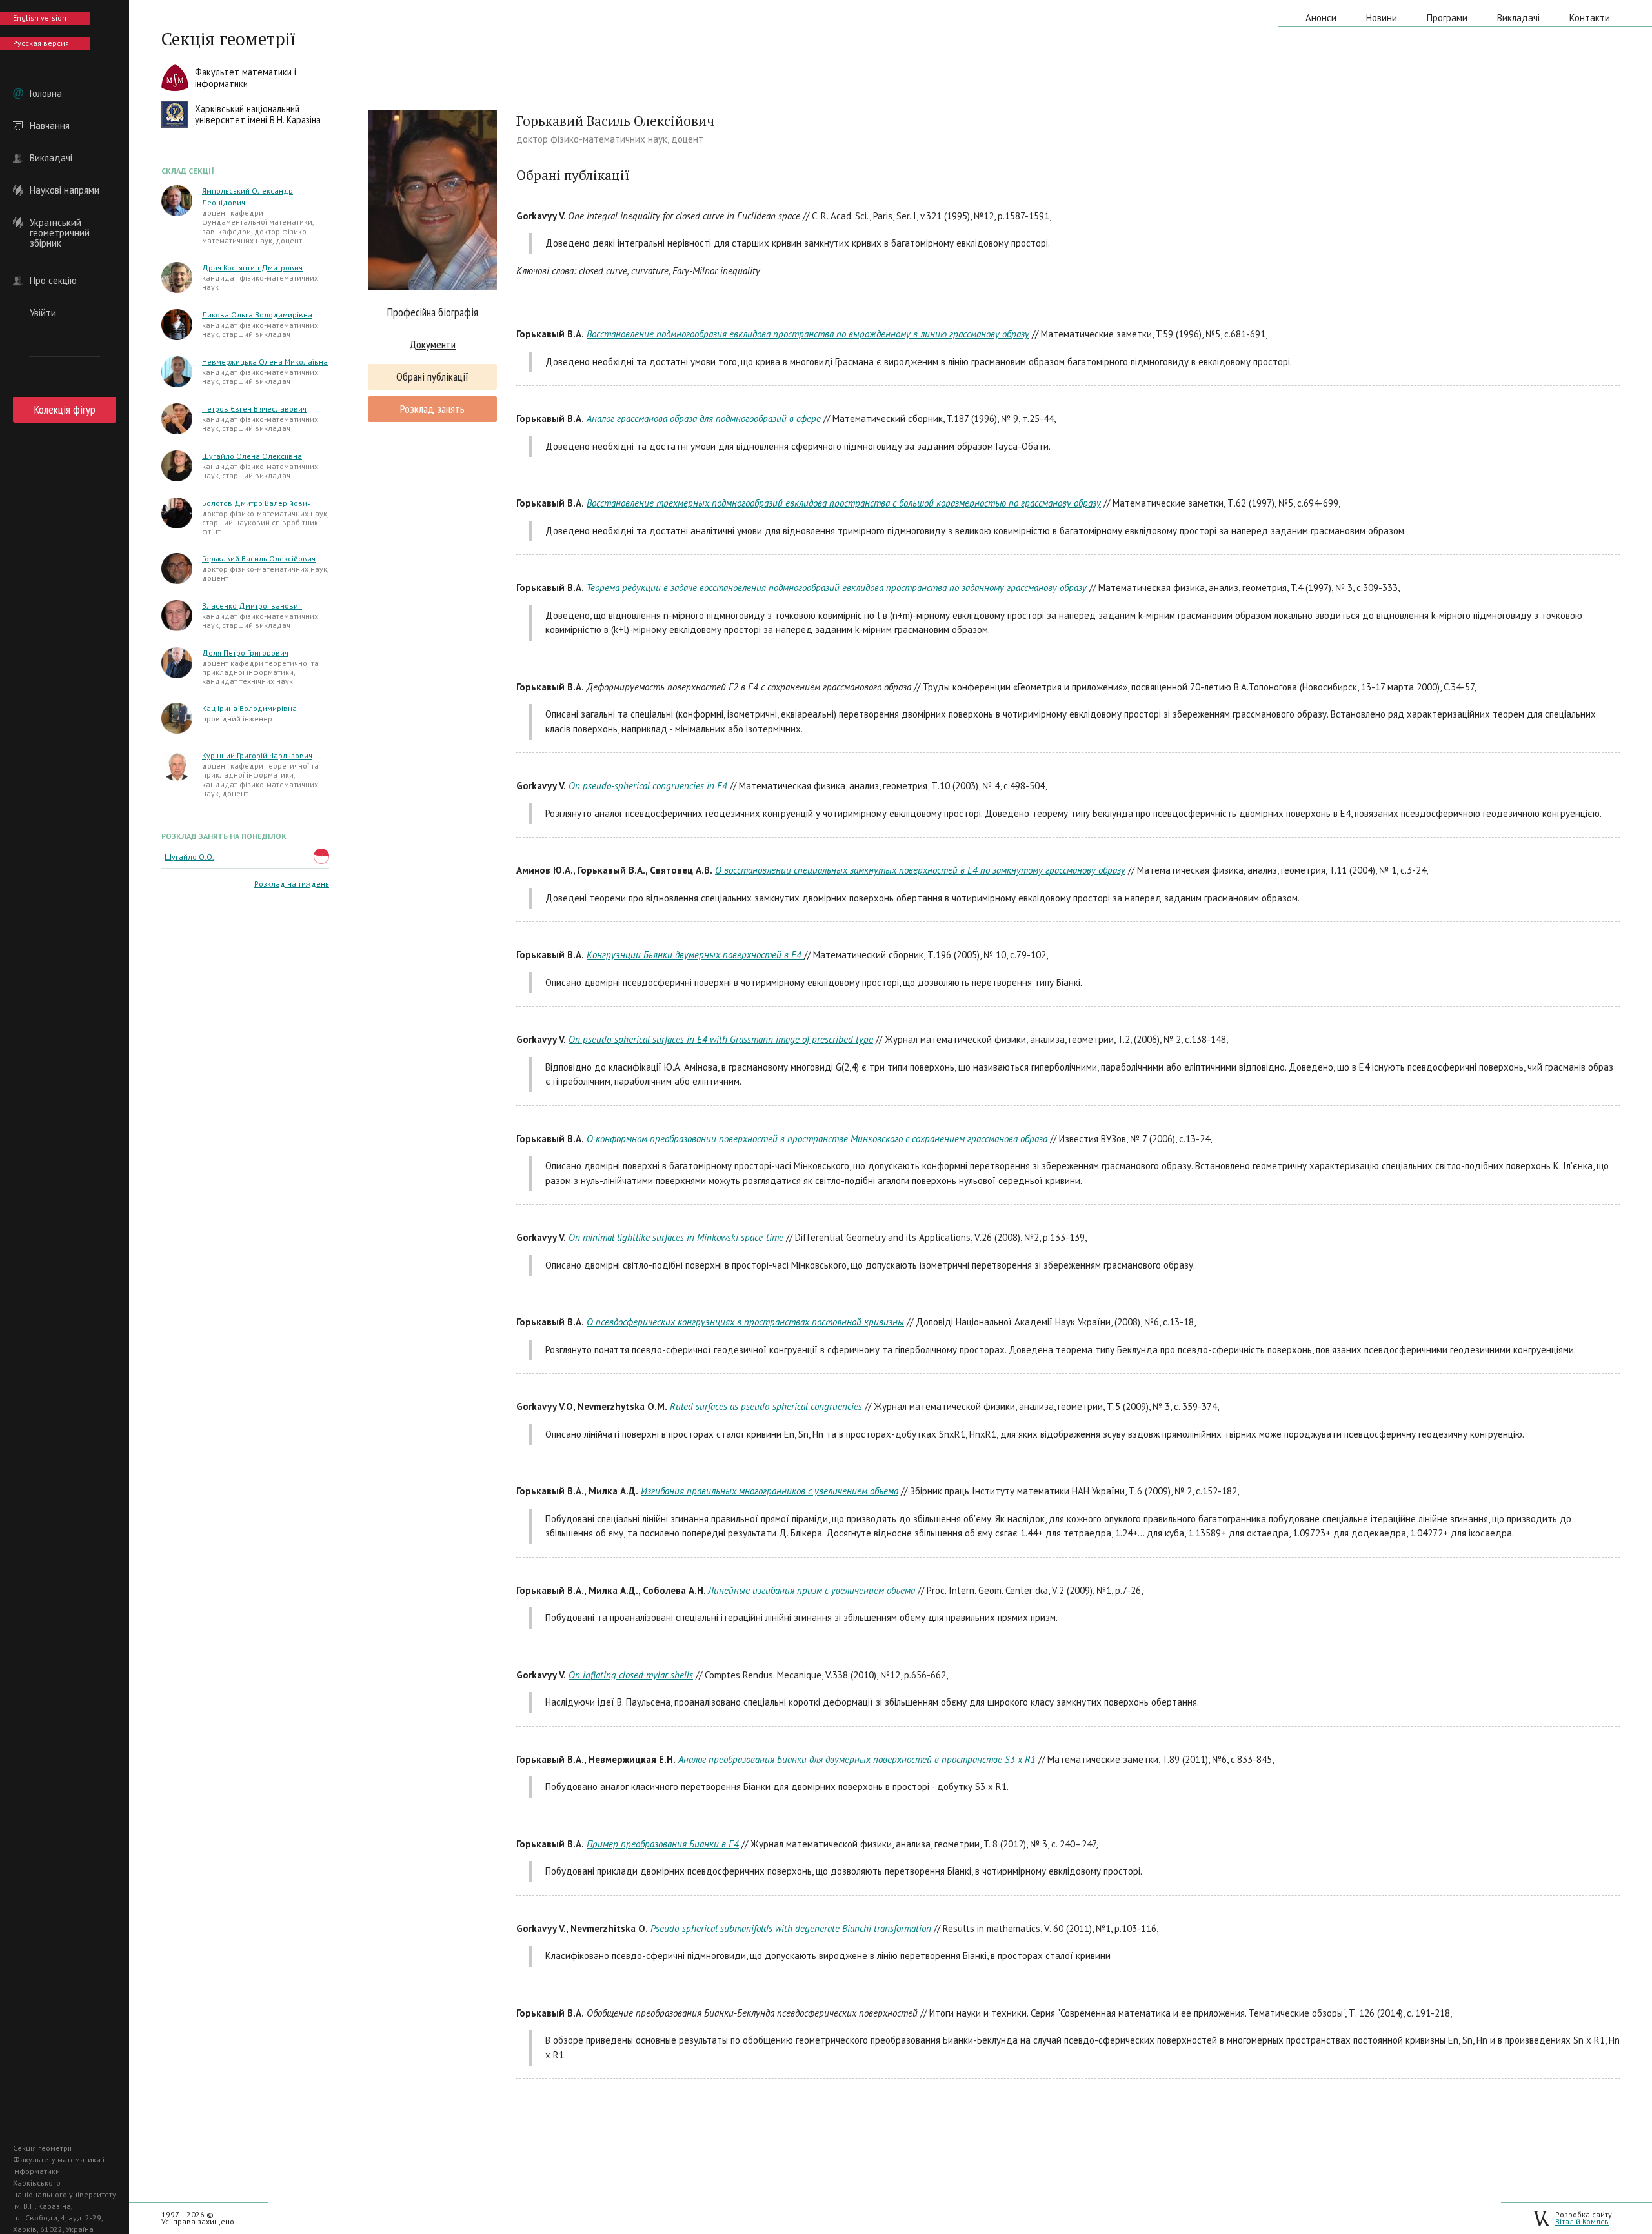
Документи (432, 344)
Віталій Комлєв (1582, 2221)
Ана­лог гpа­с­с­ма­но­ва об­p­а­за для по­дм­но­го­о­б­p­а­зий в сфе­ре (705, 418)
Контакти (1590, 18)
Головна (46, 94)
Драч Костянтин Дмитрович (252, 267)
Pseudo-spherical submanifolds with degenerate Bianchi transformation (791, 1928)
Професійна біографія (433, 312)
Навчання (50, 126)
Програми (1447, 18)
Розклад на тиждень (292, 884)
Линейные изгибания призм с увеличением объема (811, 1590)
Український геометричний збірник (60, 223)
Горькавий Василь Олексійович (259, 558)
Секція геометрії (228, 39)
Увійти (43, 313)
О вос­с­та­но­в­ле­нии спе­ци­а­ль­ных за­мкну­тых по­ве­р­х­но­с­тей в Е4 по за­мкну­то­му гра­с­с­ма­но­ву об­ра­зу (920, 870)
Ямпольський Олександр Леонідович (247, 196)
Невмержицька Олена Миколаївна (265, 362)
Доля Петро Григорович (245, 653)
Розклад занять (432, 409)
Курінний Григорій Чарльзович (257, 755)
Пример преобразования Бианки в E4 (663, 1844)
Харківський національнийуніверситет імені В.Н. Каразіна (258, 115)
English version (40, 18)
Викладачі (51, 158)
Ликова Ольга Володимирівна (257, 315)
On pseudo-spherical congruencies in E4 (648, 786)
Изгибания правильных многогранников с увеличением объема (770, 1491)
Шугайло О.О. (189, 857)
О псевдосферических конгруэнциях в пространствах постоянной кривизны (745, 1322)
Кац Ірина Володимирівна (249, 708)
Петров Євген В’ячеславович (254, 409)
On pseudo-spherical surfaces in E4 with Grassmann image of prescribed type (721, 1039)
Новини (1382, 18)
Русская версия (41, 43)
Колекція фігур (65, 409)
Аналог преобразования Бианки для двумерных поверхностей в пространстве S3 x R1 (857, 1759)
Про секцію (53, 281)
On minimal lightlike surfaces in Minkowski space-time (676, 1237)
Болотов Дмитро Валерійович (257, 503)
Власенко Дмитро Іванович (252, 606)
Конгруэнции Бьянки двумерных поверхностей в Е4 (695, 955)
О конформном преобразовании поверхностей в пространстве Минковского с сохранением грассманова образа (817, 1139)
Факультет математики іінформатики (246, 78)
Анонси (1321, 18)
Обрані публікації (432, 377)
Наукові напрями (65, 190)
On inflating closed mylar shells (631, 1675)
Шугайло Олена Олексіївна (252, 456)
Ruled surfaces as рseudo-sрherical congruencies (767, 1406)
